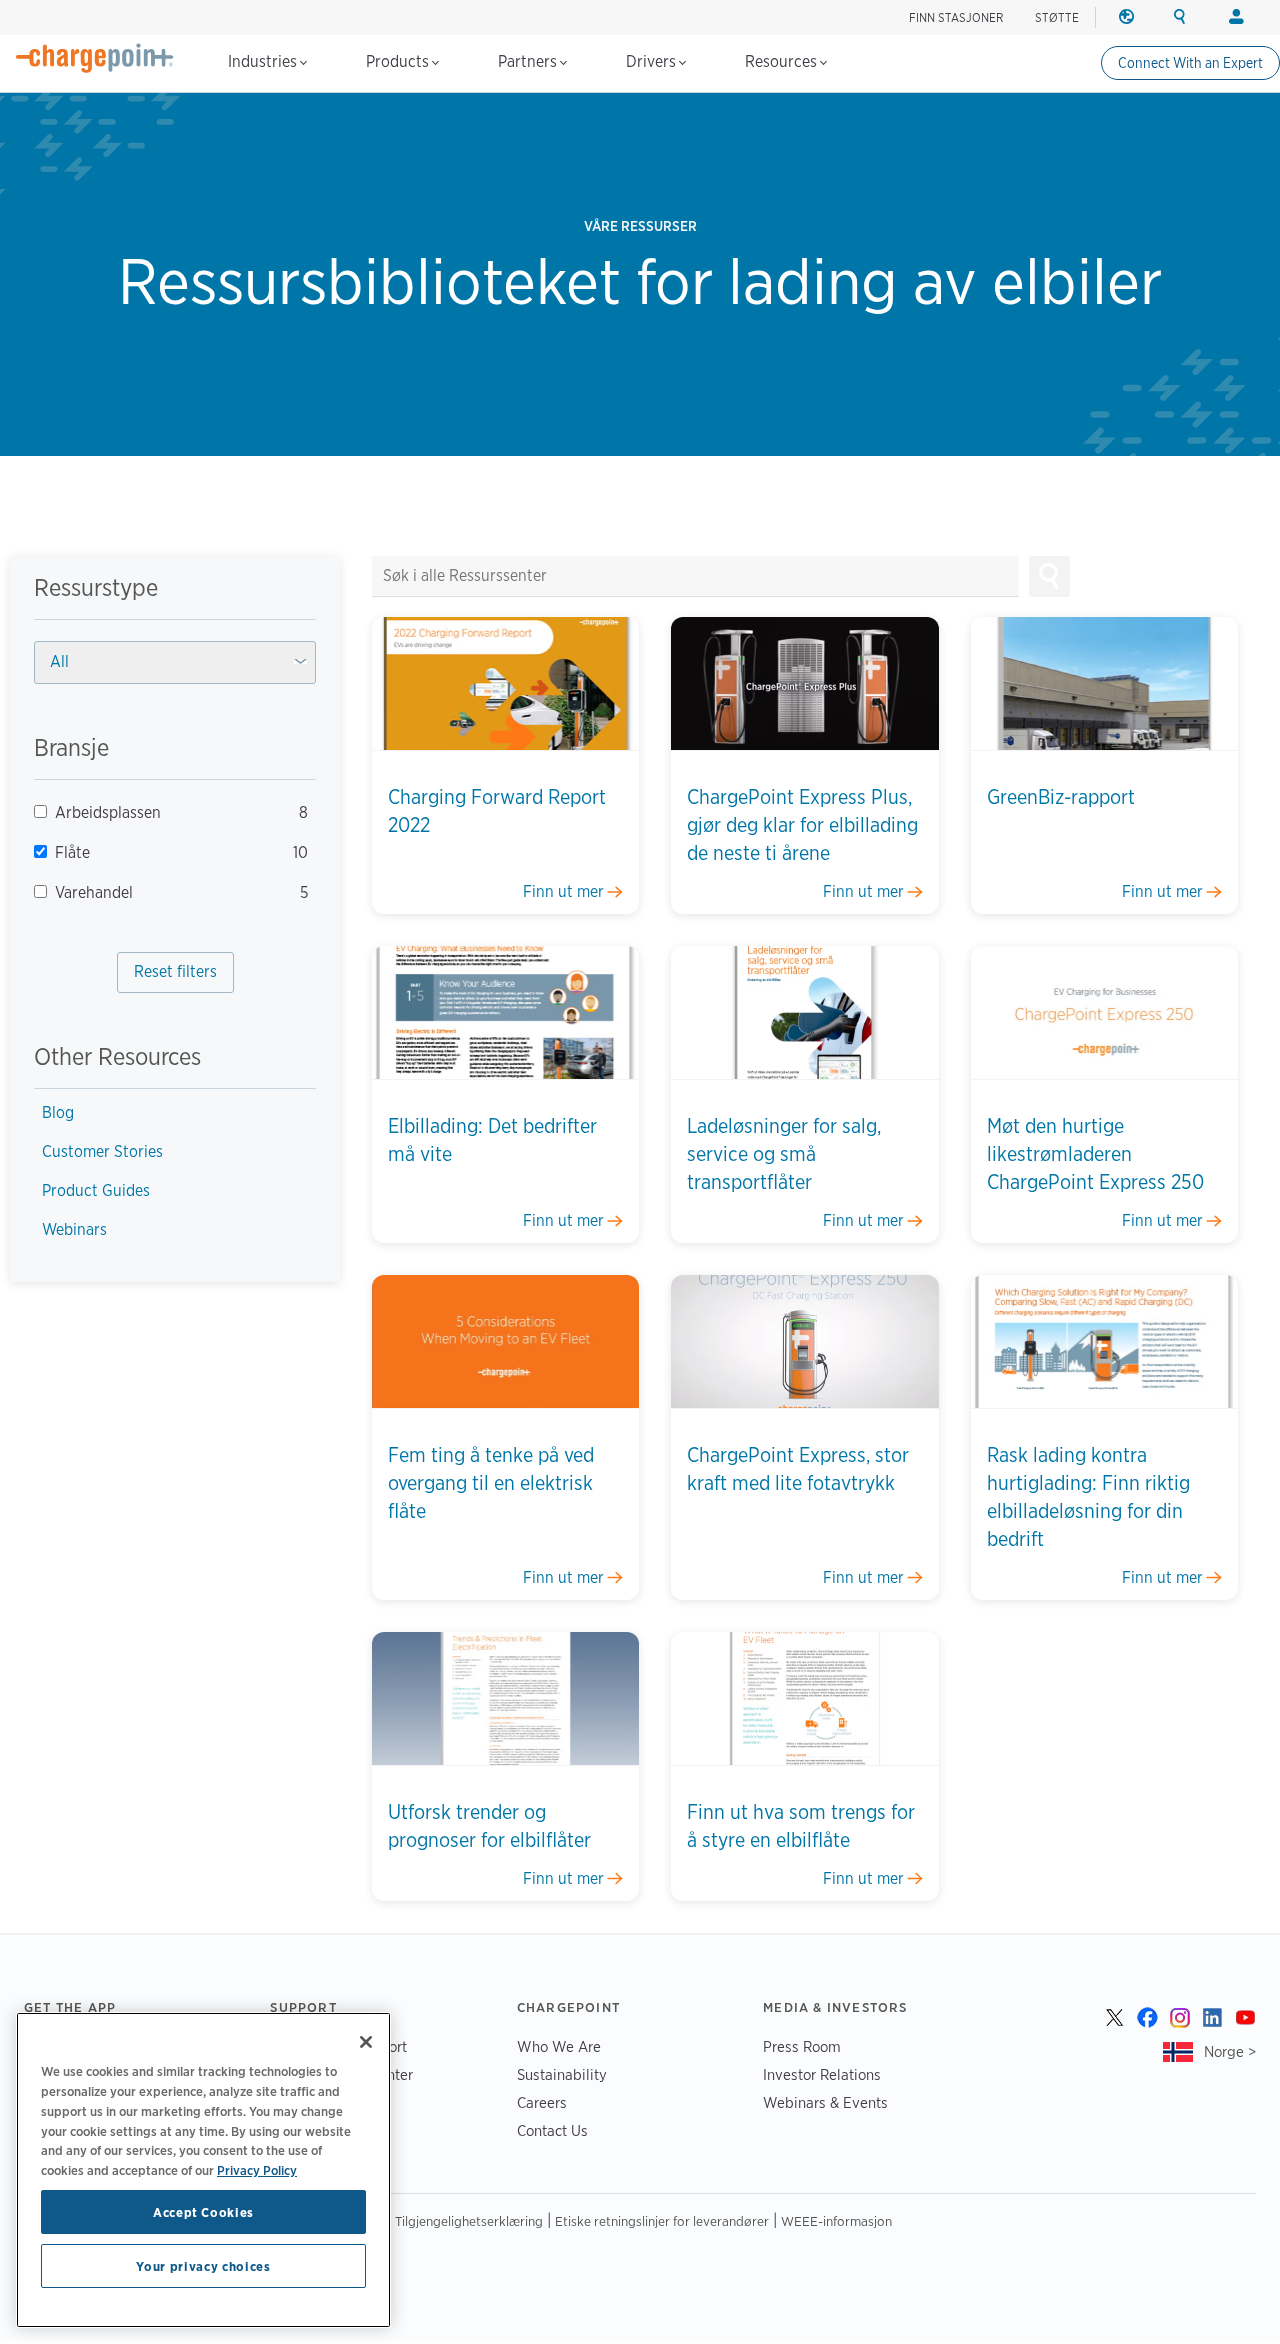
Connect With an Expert (1190, 63)
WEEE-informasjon (836, 2221)
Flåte (165, 852)
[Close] (366, 2042)
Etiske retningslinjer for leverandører (662, 2221)
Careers (542, 2102)
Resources (783, 61)
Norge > (1230, 2051)
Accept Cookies (203, 2212)
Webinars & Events (825, 2102)
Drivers (653, 61)
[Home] (95, 58)
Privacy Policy (257, 2169)
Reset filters (175, 971)
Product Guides (96, 1190)
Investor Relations (822, 2074)
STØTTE (1057, 17)
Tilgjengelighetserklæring (469, 2221)
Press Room (802, 2046)
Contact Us (552, 2130)
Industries (264, 61)
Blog (58, 1112)
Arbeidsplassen (165, 812)
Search (1049, 576)
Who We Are (559, 2046)
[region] (203, 2170)
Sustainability (562, 2074)
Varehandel (165, 892)
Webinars (74, 1229)
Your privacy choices (203, 2266)
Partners (529, 61)
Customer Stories (102, 1151)
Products (399, 61)
